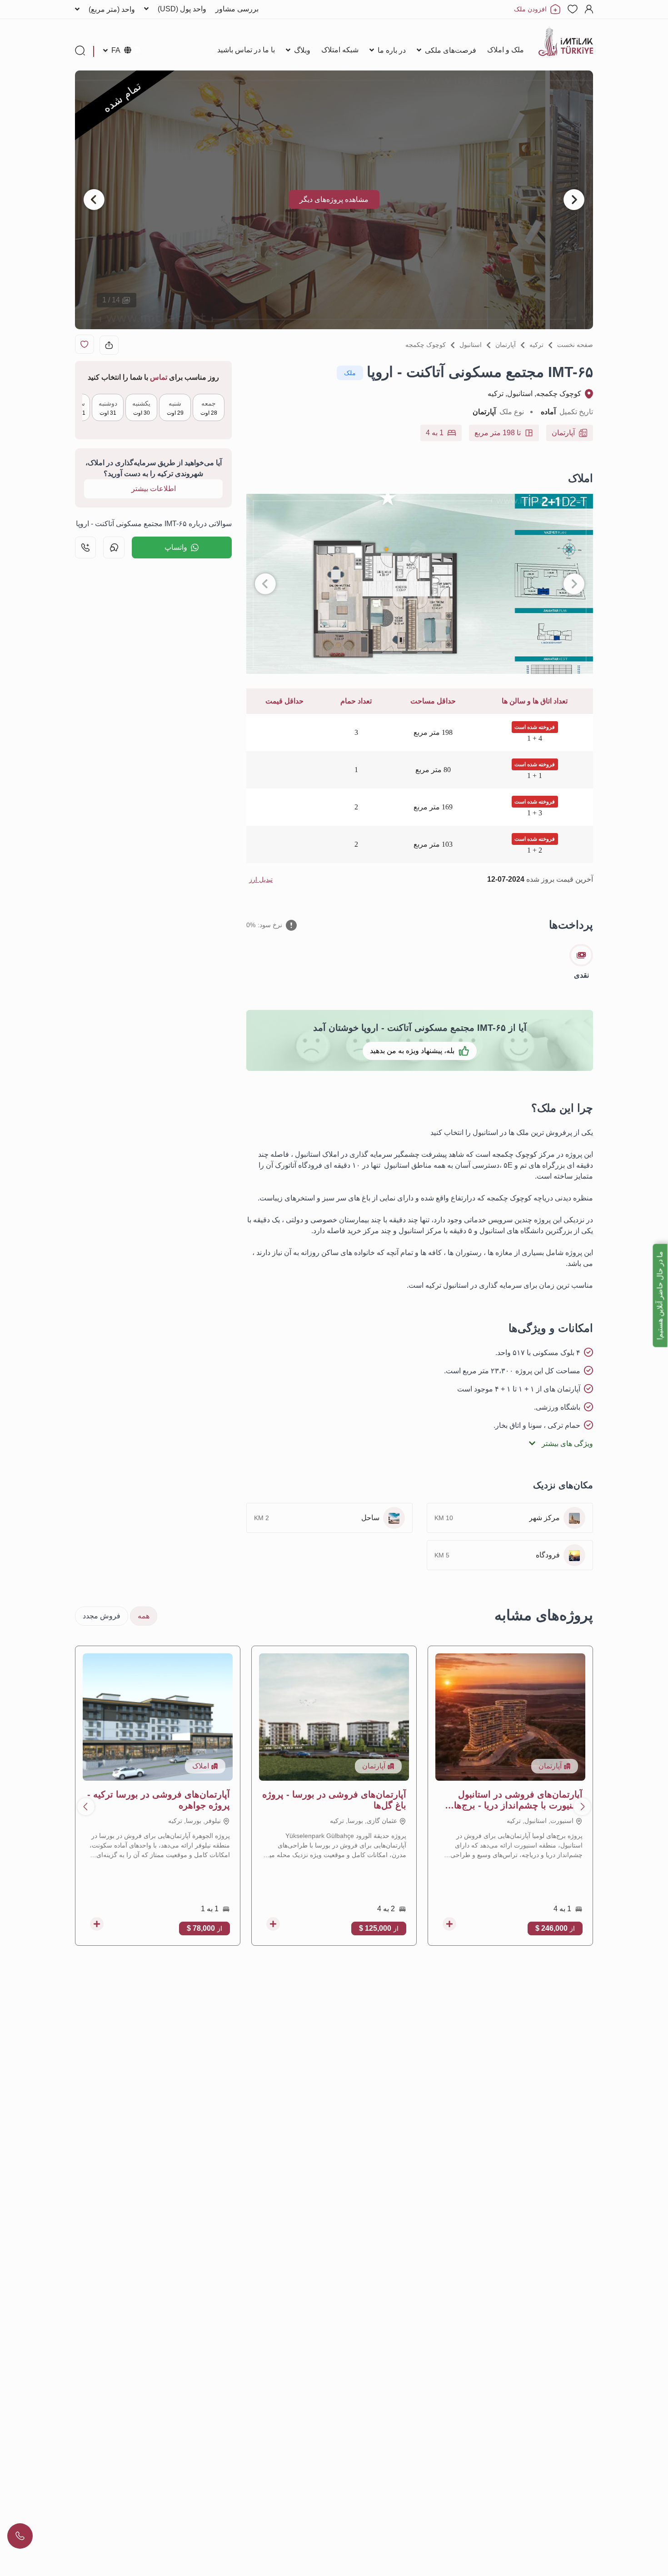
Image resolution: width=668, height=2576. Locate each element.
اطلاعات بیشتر (154, 489)
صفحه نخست (575, 345)
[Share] (109, 345)
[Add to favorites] (85, 344)
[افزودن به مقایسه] (449, 1924)
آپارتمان (506, 345)
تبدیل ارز (261, 879)
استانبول (471, 345)
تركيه (536, 345)
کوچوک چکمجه (426, 345)
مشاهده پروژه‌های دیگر (334, 199)
